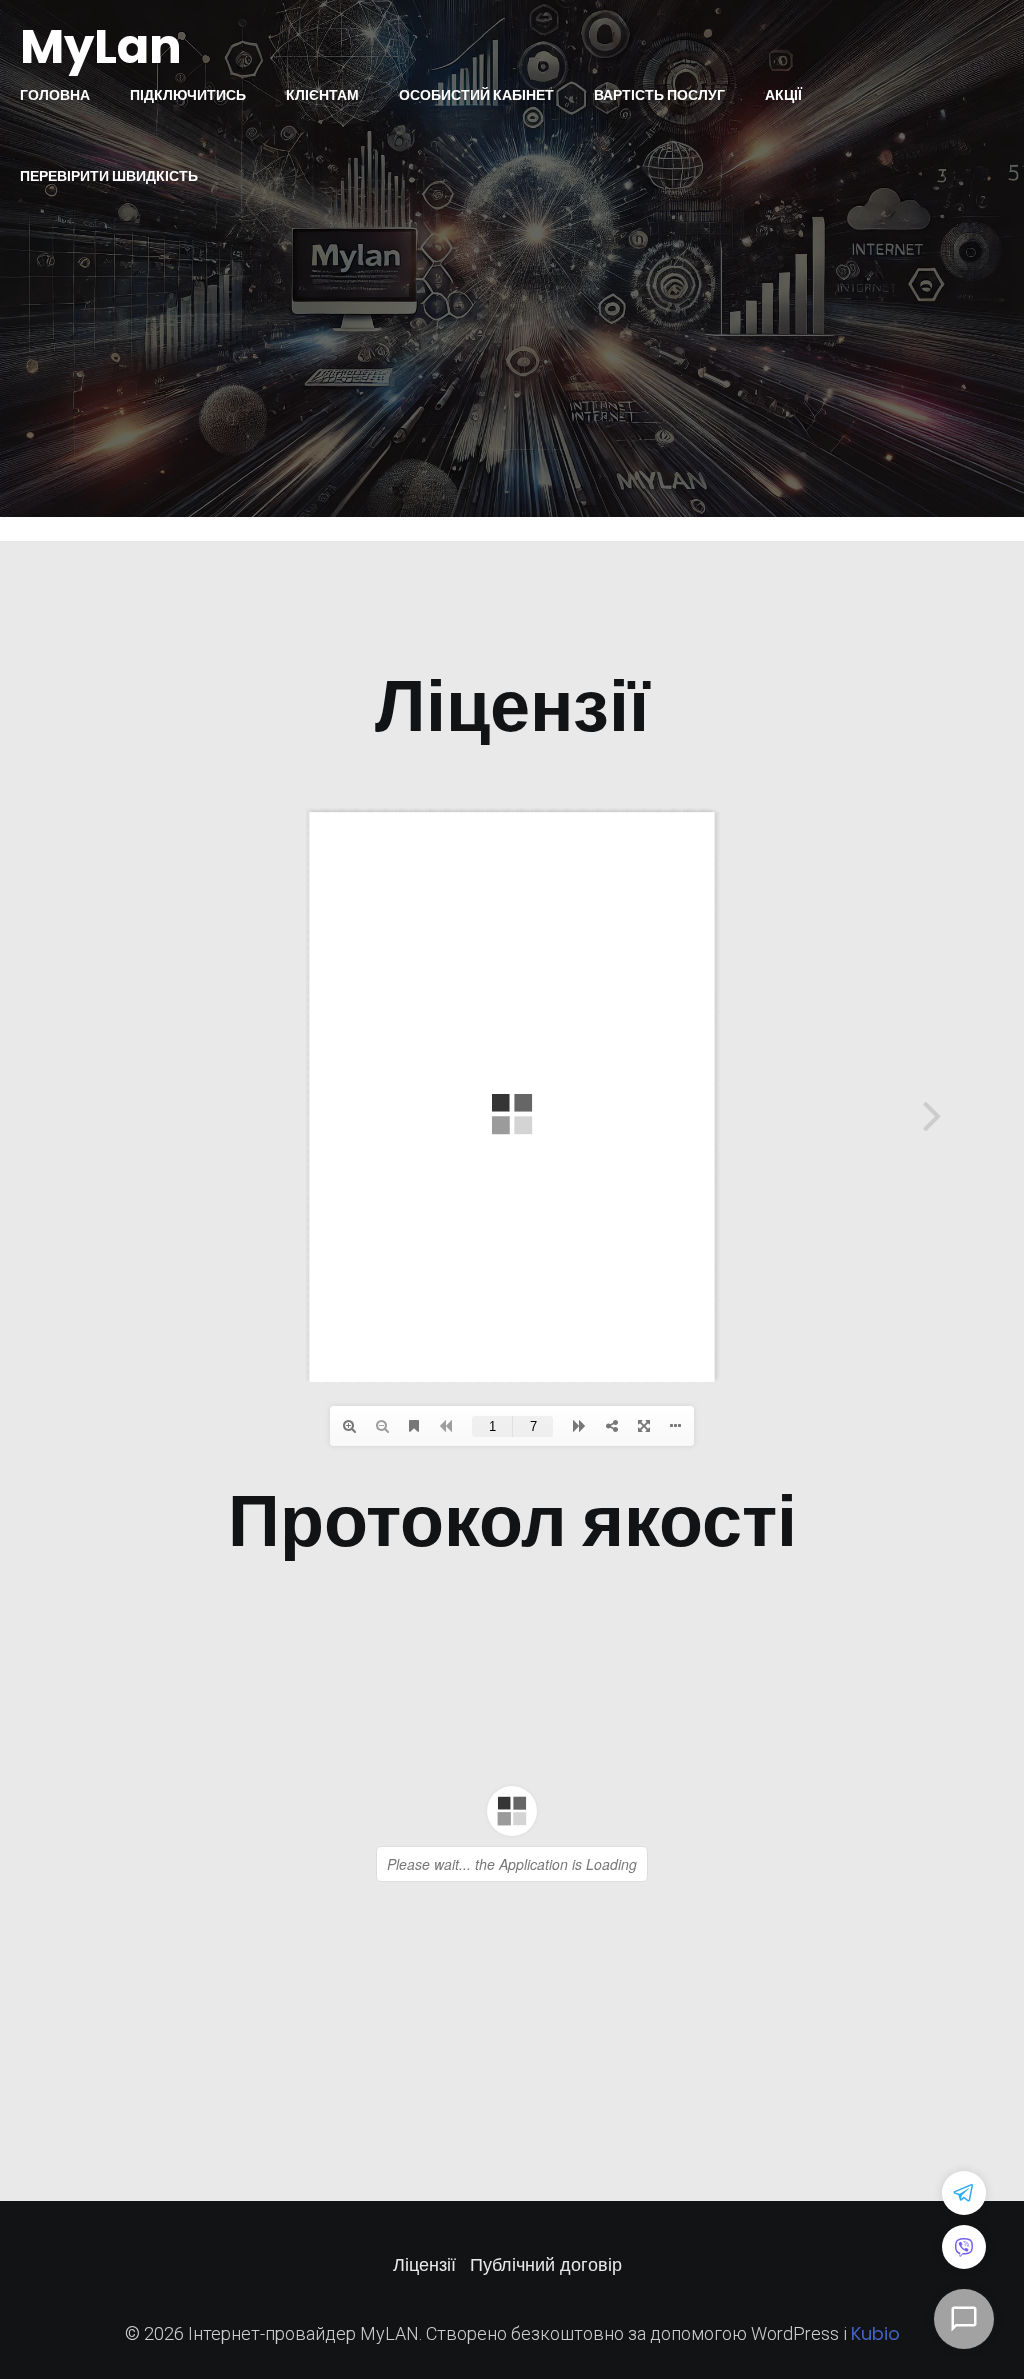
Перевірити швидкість (109, 176)
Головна (55, 95)
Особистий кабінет (476, 95)
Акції (783, 95)
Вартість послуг (659, 95)
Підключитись (188, 95)
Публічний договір (546, 2264)
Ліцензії (424, 2264)
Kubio (875, 2333)
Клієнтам (322, 95)
